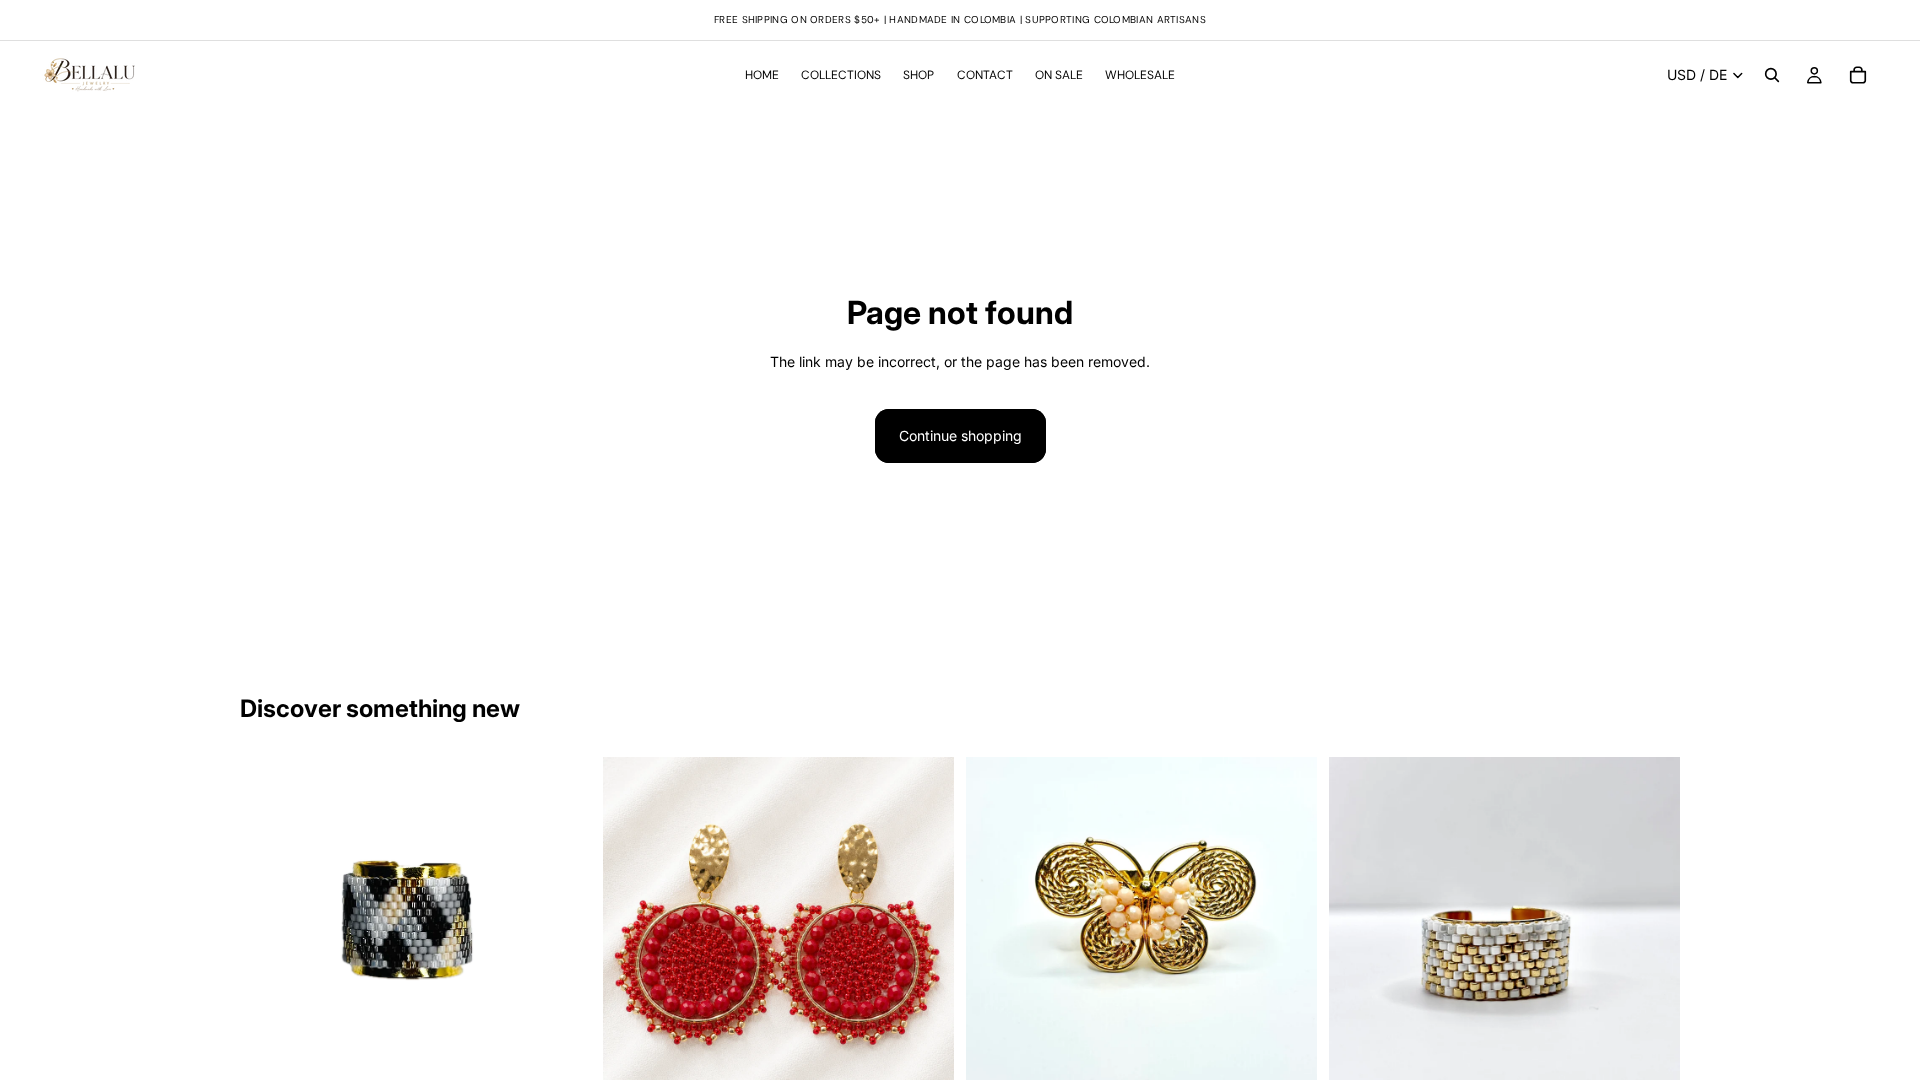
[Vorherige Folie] (633, 933)
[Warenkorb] (1858, 75)
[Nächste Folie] (924, 933)
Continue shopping (960, 435)
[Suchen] (1772, 75)
